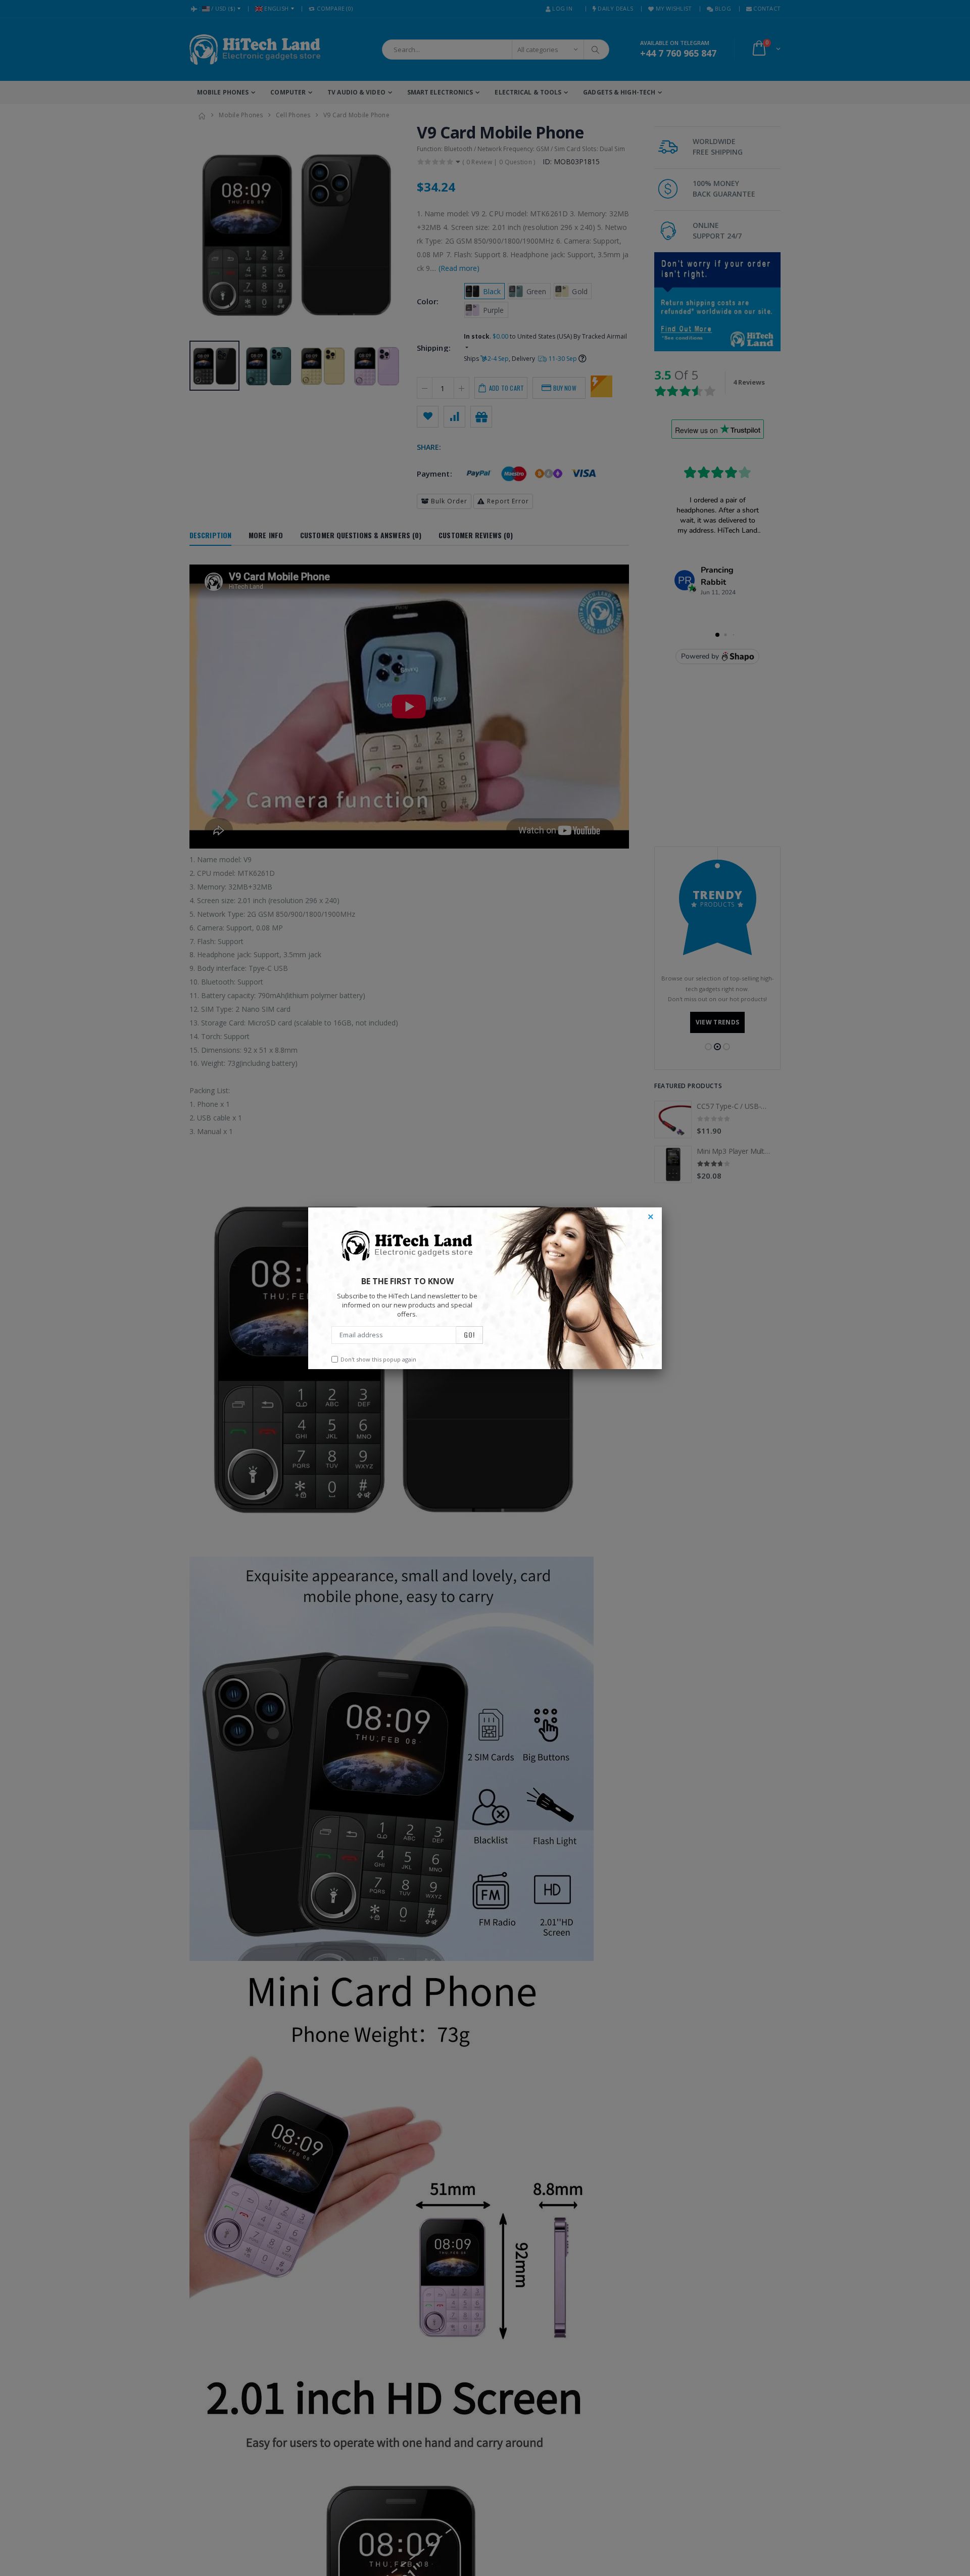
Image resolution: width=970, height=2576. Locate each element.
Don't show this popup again (378, 1359)
